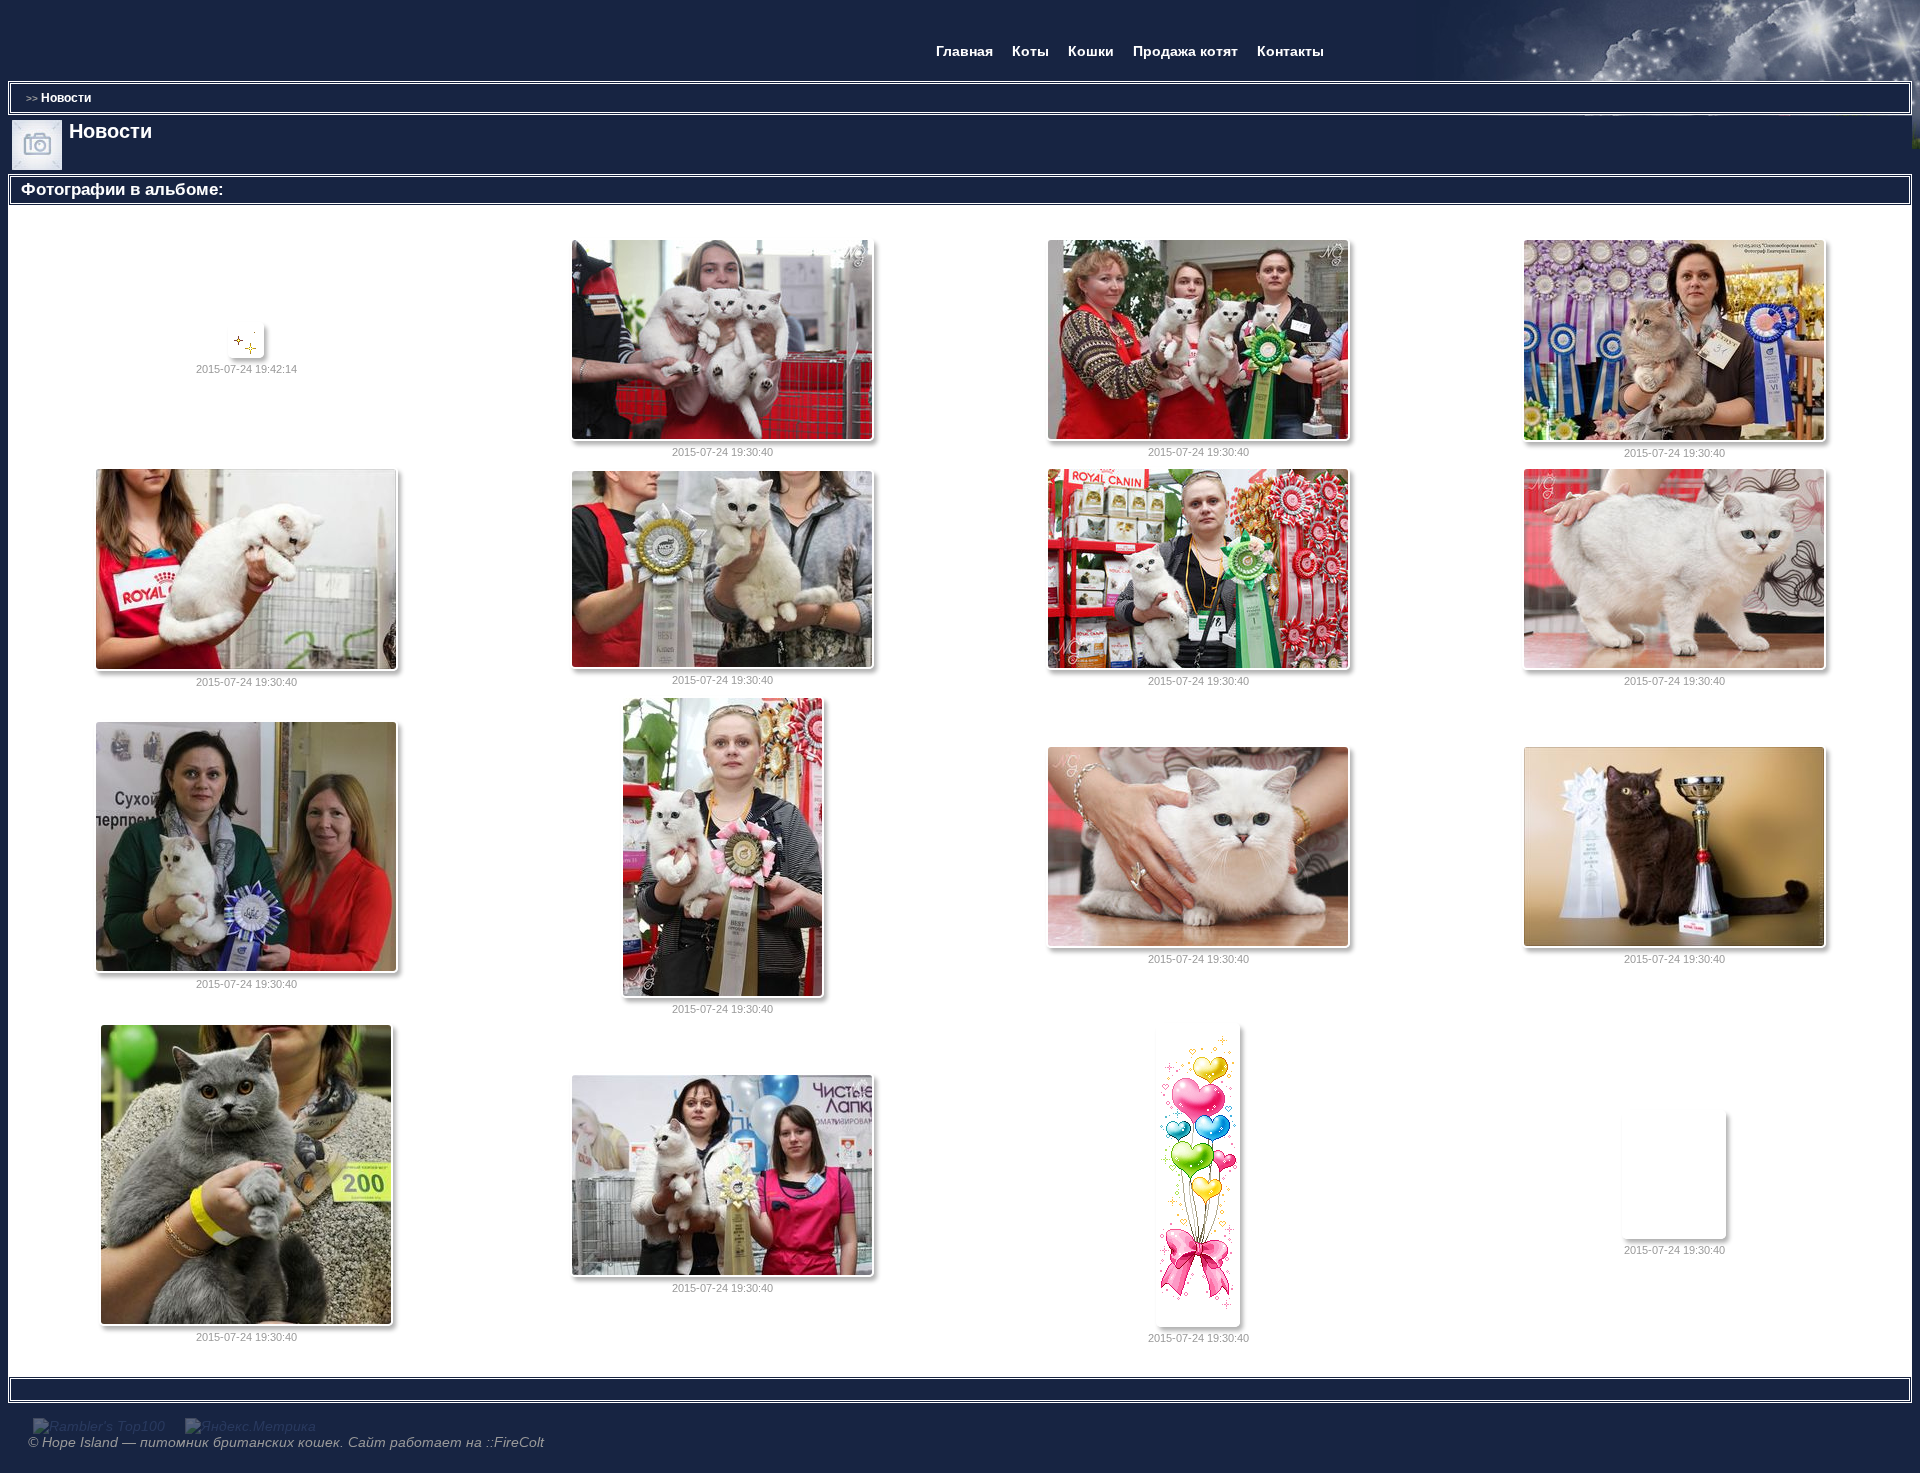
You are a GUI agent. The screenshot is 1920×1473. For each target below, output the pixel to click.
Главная (964, 51)
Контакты (1290, 51)
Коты (1030, 51)
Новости (66, 98)
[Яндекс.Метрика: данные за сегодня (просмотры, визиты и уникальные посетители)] (250, 1426)
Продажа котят (1185, 51)
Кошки (1091, 51)
